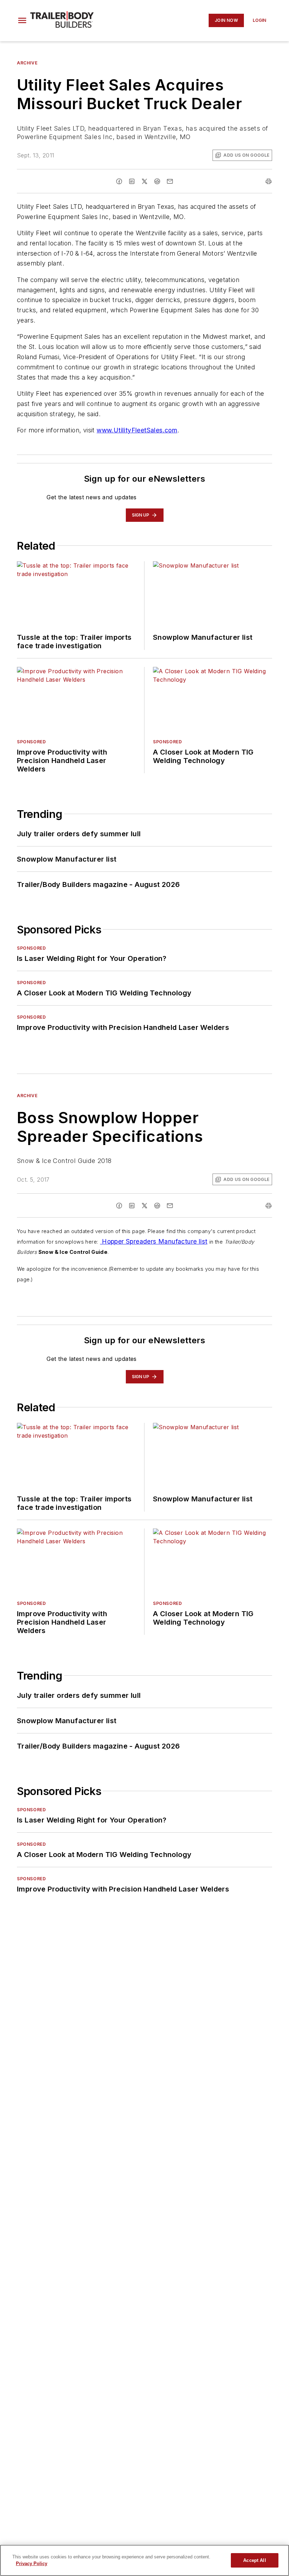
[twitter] (144, 181)
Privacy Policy (32, 2564)
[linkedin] (132, 181)
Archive (27, 63)
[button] (22, 20)
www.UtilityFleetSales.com (137, 430)
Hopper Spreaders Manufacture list (154, 1241)
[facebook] (119, 181)
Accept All (254, 2560)
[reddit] (157, 181)
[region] (144, 2560)
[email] (170, 181)
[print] (269, 181)
